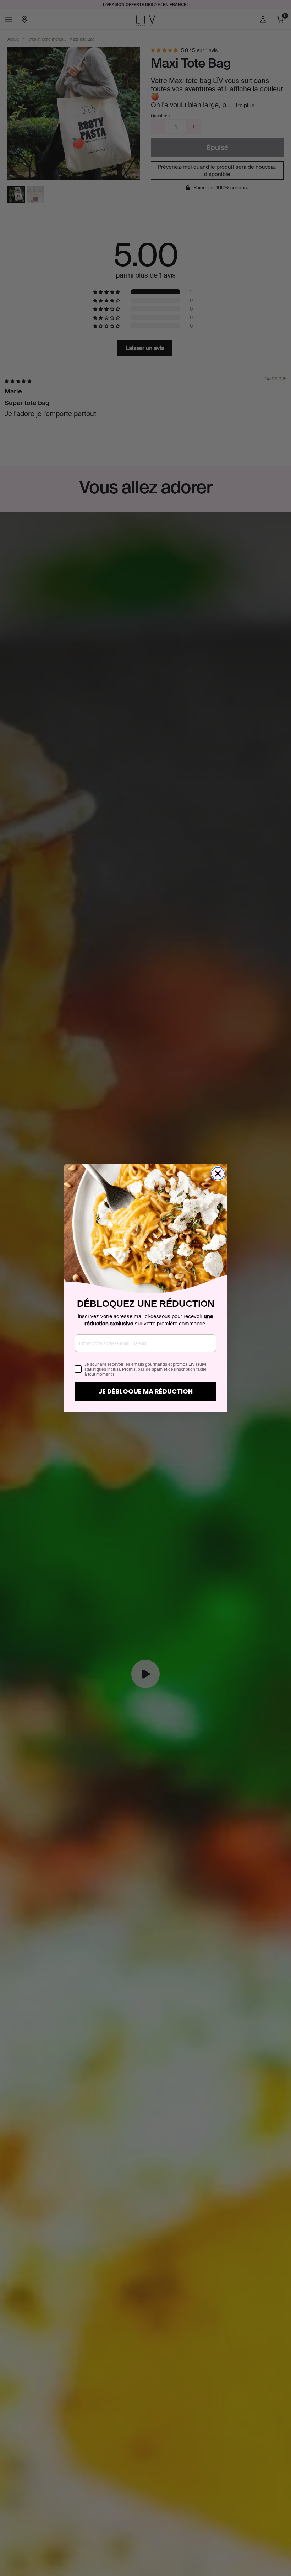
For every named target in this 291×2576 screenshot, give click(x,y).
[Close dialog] (218, 1174)
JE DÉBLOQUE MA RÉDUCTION (145, 1391)
